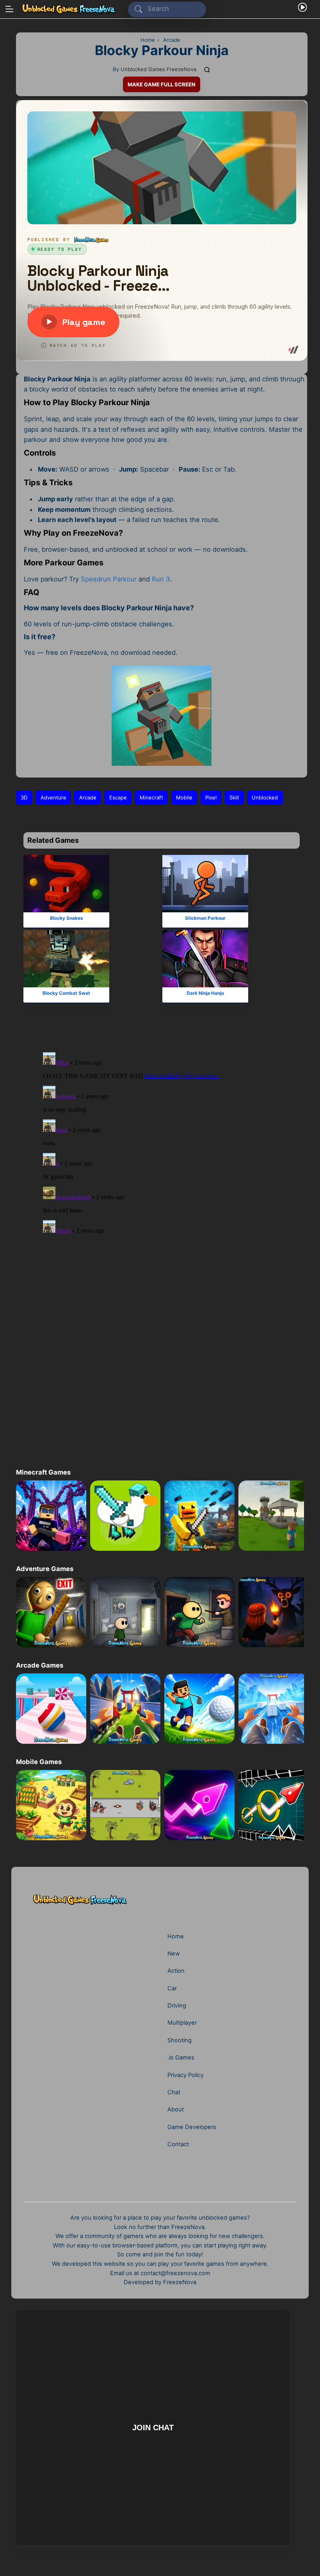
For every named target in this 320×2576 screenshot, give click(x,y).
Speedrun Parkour (109, 579)
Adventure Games (44, 1569)
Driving (177, 2006)
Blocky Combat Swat (66, 993)
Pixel (211, 797)
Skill (234, 797)
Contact (178, 2144)
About (176, 2109)
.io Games (181, 2058)
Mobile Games (39, 1762)
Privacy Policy (186, 2075)
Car (172, 1988)
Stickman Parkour (205, 918)
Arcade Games (39, 1665)
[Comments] (207, 69)
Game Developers (192, 2127)
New (174, 1954)
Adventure (53, 797)
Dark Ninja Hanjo (205, 993)
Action (176, 1971)
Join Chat (153, 2427)
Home (176, 1936)
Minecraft (151, 797)
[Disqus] (159, 1142)
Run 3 (161, 579)
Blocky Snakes (67, 918)
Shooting (180, 2040)
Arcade (88, 797)
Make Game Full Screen (162, 84)
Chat (174, 2092)
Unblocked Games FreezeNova (158, 69)
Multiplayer (182, 2023)
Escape (118, 797)
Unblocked (265, 797)
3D (24, 797)
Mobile (184, 797)
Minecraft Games (43, 1472)
